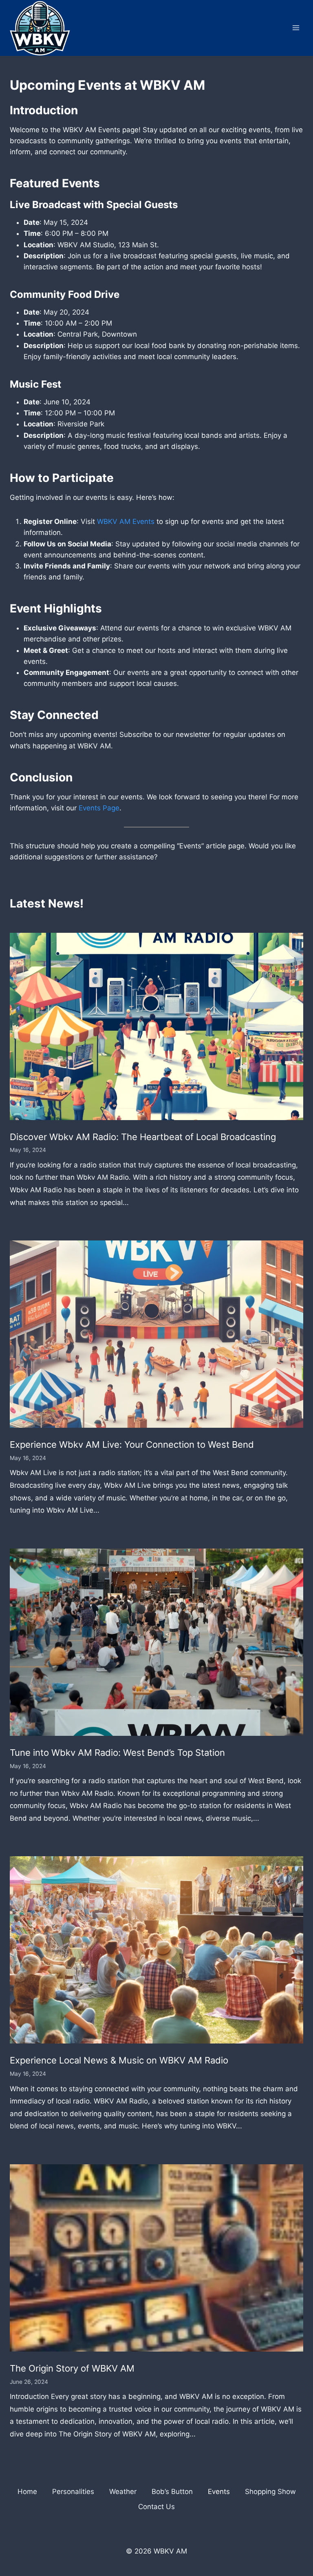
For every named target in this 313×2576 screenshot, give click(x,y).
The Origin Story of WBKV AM (72, 2368)
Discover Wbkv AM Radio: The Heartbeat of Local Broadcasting (143, 1137)
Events (219, 2492)
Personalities (73, 2492)
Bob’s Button (172, 2492)
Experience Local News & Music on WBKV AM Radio (119, 2060)
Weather (123, 2492)
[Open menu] (296, 28)
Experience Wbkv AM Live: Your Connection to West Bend (132, 1444)
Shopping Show (270, 2492)
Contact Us (156, 2507)
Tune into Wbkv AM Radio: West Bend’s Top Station (117, 1753)
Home (27, 2492)
